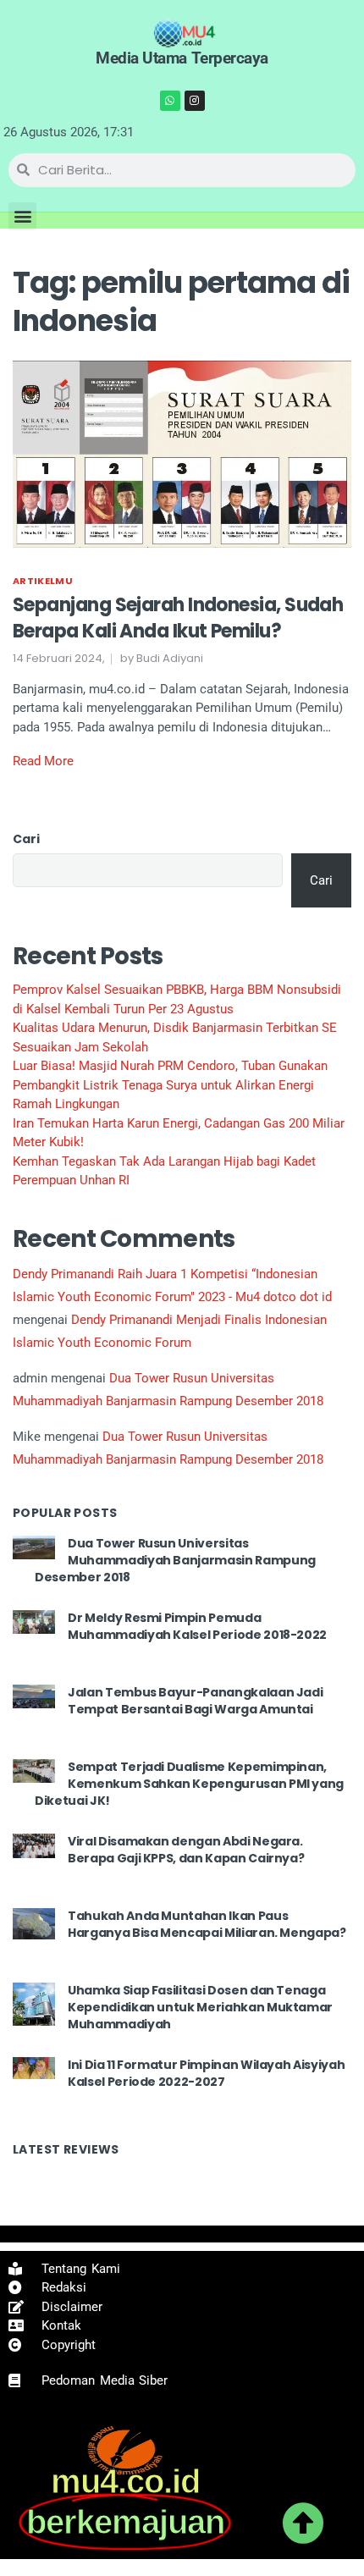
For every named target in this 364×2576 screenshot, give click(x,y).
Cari (26, 839)
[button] (22, 216)
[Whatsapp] (170, 101)
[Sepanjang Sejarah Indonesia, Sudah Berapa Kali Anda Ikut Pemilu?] (182, 453)
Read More (43, 761)
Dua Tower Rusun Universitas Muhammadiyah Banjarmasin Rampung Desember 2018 (175, 1560)
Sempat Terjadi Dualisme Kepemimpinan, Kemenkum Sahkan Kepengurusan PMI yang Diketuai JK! (189, 1783)
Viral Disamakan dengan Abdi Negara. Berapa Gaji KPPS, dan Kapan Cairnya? (186, 1850)
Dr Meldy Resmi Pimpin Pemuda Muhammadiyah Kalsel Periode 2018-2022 (197, 1626)
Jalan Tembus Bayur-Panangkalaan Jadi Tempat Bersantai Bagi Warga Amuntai (195, 1701)
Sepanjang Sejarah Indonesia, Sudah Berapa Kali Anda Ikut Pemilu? (178, 618)
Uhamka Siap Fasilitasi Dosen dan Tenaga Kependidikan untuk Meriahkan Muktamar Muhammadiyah (200, 2007)
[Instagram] (195, 101)
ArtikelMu (43, 581)
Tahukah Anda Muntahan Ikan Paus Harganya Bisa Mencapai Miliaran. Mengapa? (207, 1924)
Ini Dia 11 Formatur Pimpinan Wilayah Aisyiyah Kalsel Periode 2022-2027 (206, 2073)
